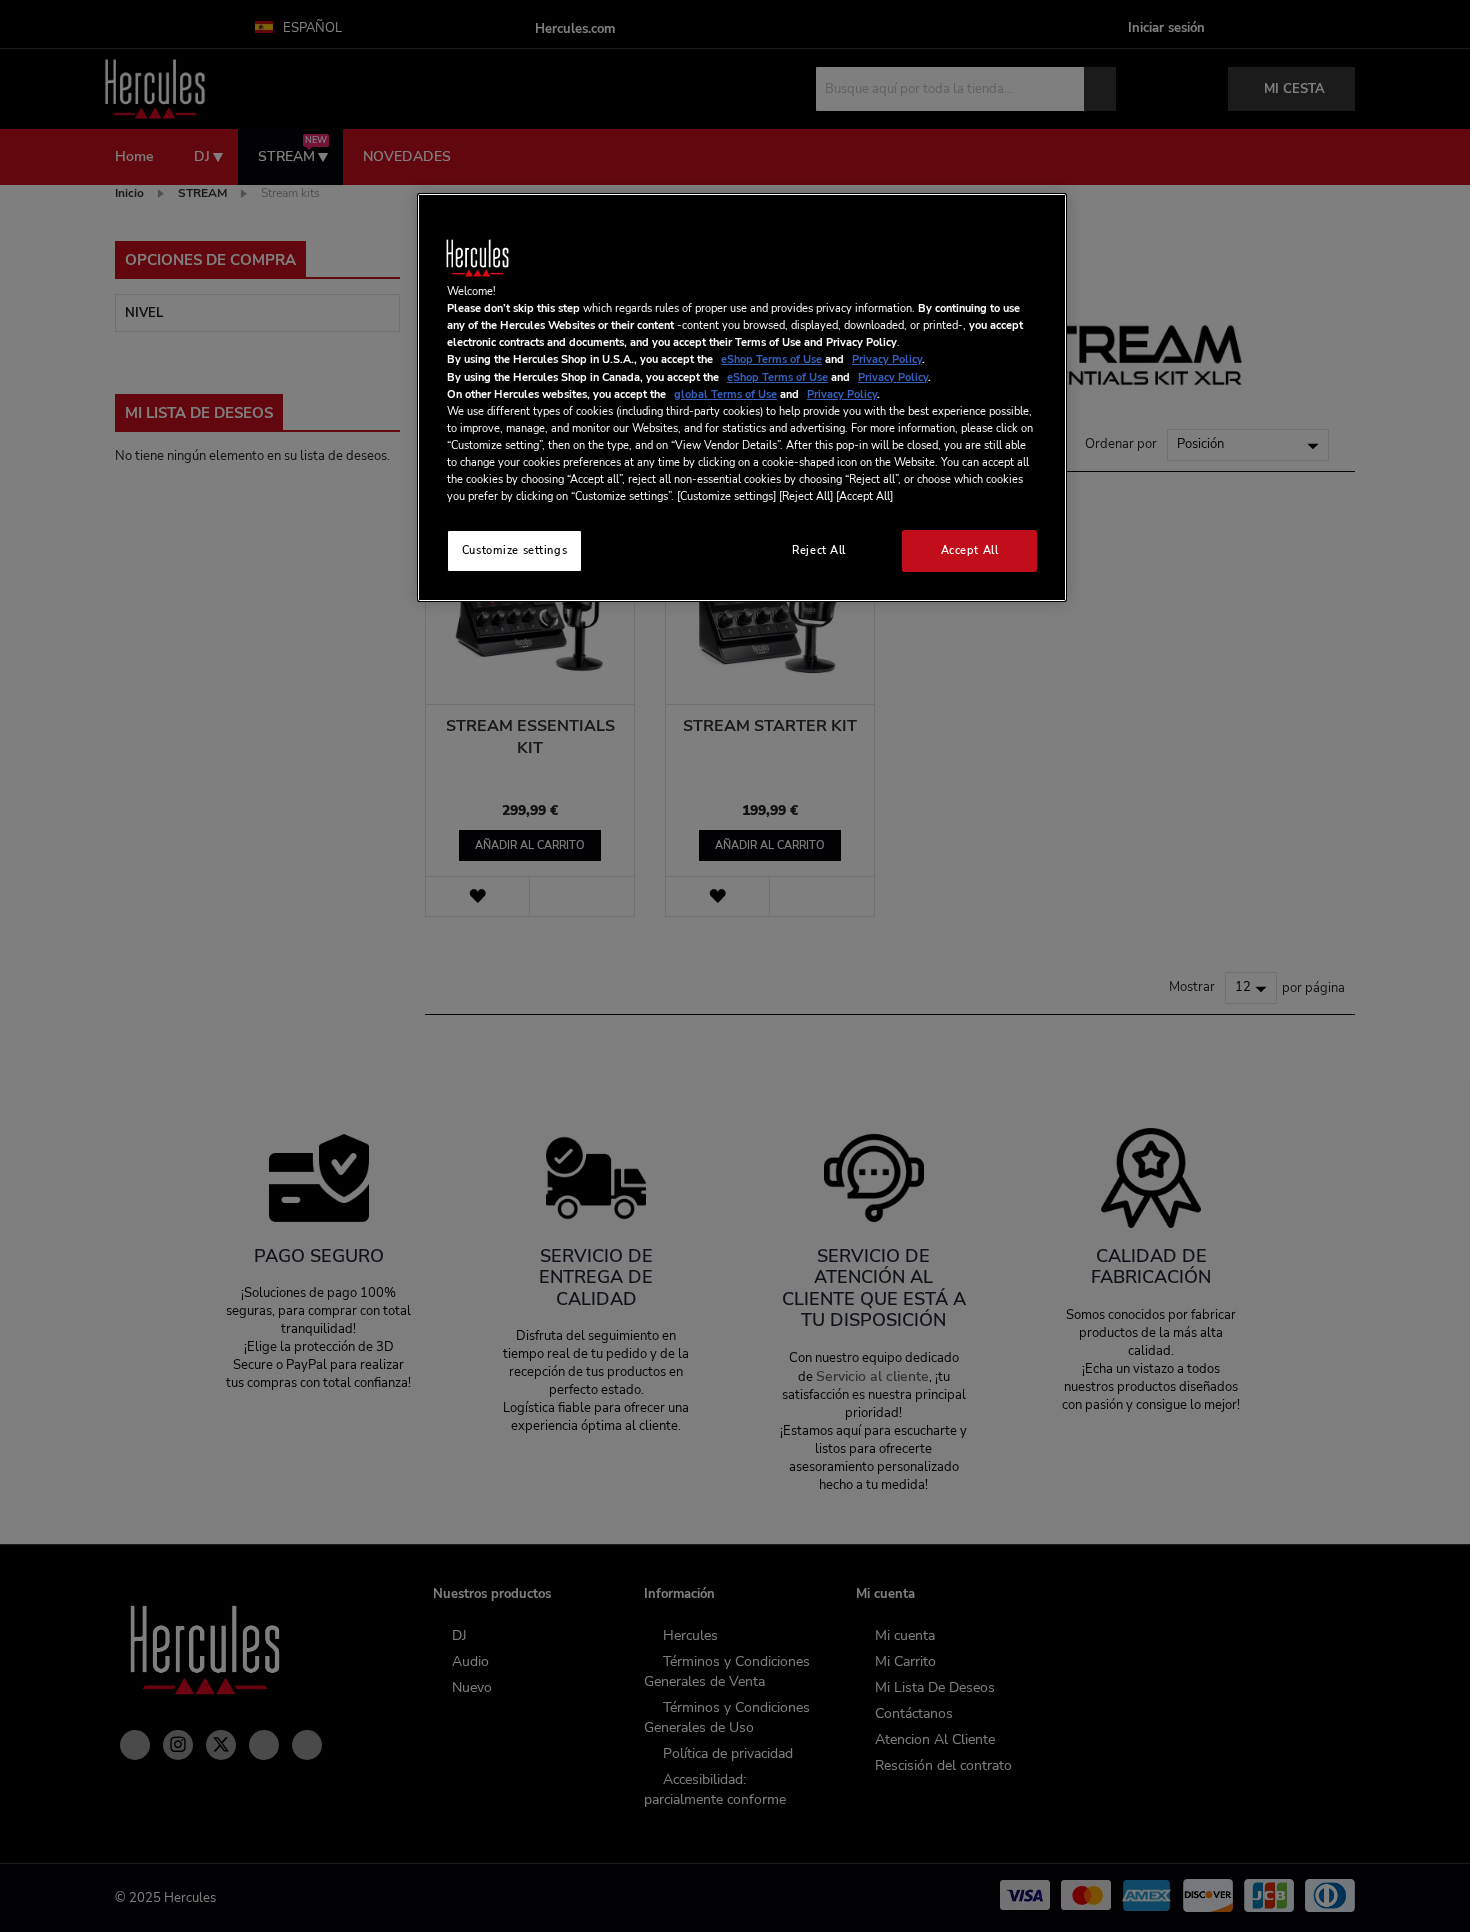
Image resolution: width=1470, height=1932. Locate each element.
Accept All (970, 550)
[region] (742, 397)
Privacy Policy (887, 359)
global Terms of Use (725, 394)
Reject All (819, 550)
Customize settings (514, 550)
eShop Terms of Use (771, 359)
